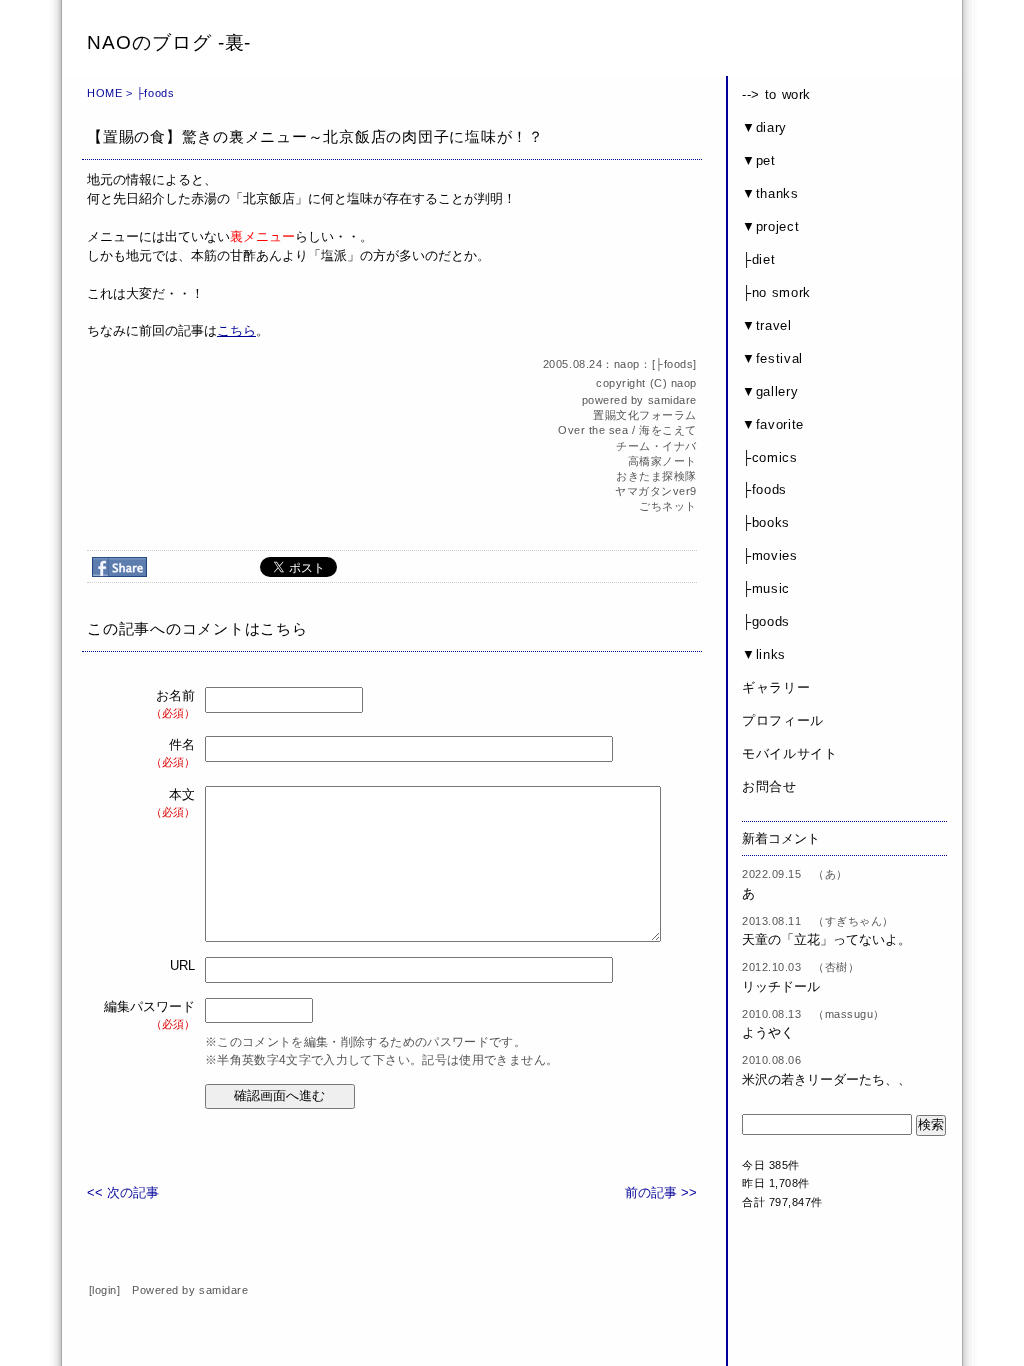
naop (684, 383)
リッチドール (781, 986)
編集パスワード (149, 1014)
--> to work (776, 94)
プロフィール (783, 720)
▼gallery (770, 391)
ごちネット (668, 506)
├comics (770, 457)
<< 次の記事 (123, 1192)
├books (766, 522)
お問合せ (769, 786)
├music (766, 588)
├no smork (776, 292)
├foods (155, 93)
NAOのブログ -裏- (169, 42)
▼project (770, 226)
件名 (173, 752)
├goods (766, 621)
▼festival (772, 358)
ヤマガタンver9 (656, 491)
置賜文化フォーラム (645, 415)
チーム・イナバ (656, 446)
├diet (758, 259)
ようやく (768, 1032)
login (104, 1290)
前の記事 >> (661, 1192)
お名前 (173, 703)
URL (182, 965)
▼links (764, 654)
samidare (672, 400)
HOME (104, 93)
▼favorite (773, 424)
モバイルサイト (790, 753)
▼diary (764, 127)
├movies (770, 555)
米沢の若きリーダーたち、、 (826, 1079)
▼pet (759, 160)
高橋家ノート (662, 461)
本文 (173, 802)
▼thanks (770, 193)
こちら (236, 330)
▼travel (767, 325)
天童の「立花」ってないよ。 (826, 939)
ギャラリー (776, 687)
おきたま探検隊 (656, 476)
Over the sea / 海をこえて (627, 430)
